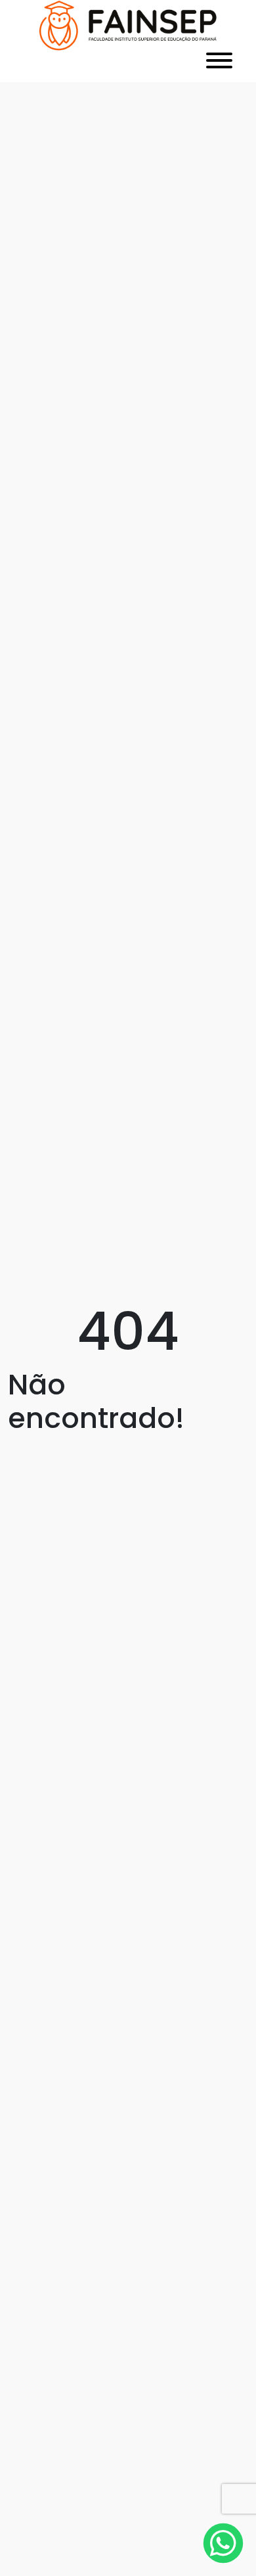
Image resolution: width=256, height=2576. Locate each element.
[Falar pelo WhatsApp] (224, 2543)
